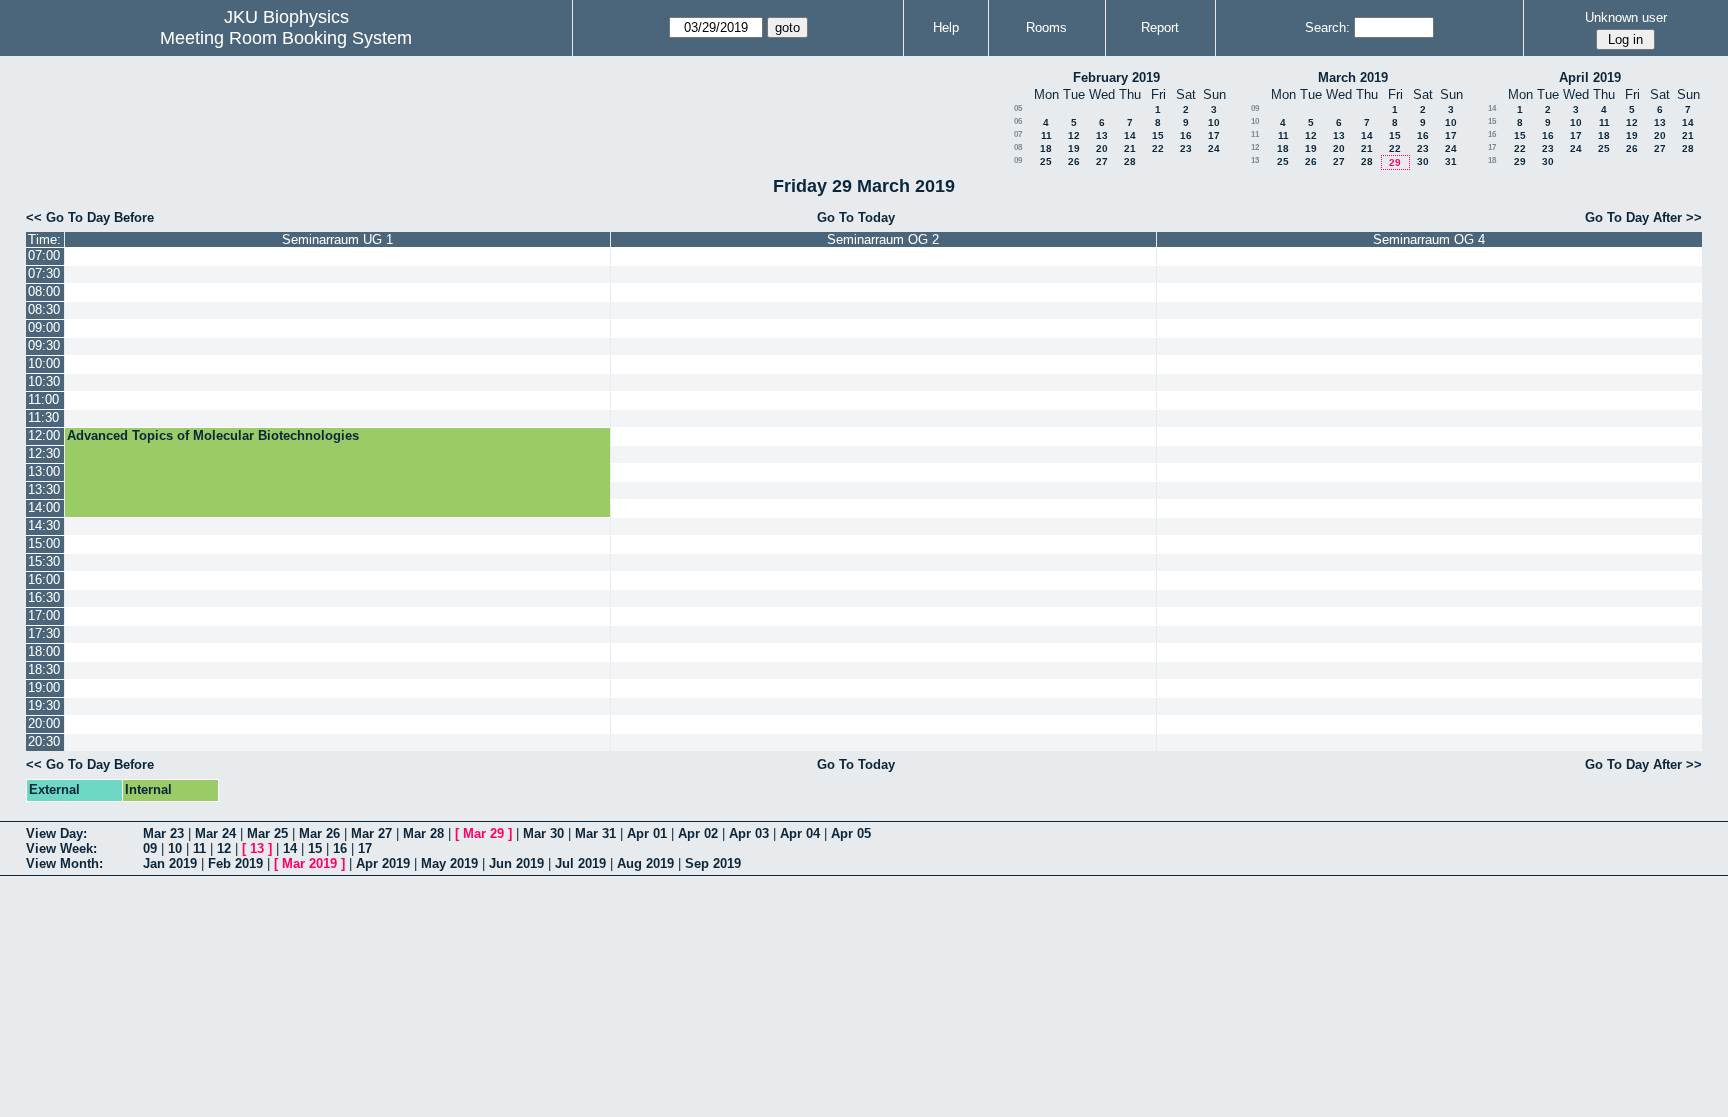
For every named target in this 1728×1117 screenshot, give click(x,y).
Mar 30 (543, 833)
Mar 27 (371, 833)
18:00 (44, 651)
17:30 (44, 633)
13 (1102, 135)
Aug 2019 (645, 863)
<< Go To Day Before (90, 217)
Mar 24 (215, 833)
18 (1046, 148)
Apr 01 (647, 833)
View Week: (61, 848)
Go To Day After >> (1643, 217)
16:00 (44, 579)
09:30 (44, 345)
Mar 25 (267, 833)
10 (1214, 122)
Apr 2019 (383, 863)
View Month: (64, 863)
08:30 (44, 309)
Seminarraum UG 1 (337, 239)
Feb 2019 (235, 863)
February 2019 (1116, 77)
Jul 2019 (580, 863)
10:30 (44, 381)
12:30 (44, 453)
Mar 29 (483, 833)
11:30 (43, 417)
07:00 (44, 255)
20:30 (44, 741)
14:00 (44, 507)
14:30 (44, 525)
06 (1018, 121)
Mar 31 (595, 833)
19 (1074, 148)
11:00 (43, 399)
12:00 (44, 435)
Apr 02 (698, 833)
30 (1423, 161)
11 (1046, 135)
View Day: (56, 833)
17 (1214, 135)
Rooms (1046, 27)
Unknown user (1626, 17)
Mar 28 (423, 833)
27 (1102, 161)
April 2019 (1590, 77)
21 (1130, 148)
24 (1214, 148)
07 (1018, 134)
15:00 (44, 543)
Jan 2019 (170, 863)
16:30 (44, 597)
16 (1186, 135)
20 (1102, 148)
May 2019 (449, 863)
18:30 (44, 669)
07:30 (44, 273)
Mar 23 (163, 833)
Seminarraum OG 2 (883, 239)
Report (1160, 27)
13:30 (44, 489)
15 (1158, 135)
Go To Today (856, 217)
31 (1451, 161)
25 (1046, 161)
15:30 (44, 561)
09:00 (44, 327)
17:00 (44, 615)
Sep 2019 (713, 863)
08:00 (44, 291)
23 (1186, 148)
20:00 (44, 723)
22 (1158, 148)
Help (946, 27)
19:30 (44, 705)
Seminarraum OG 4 (1429, 239)
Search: (1327, 27)
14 (1130, 135)
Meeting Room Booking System (286, 38)
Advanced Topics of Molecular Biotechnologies (213, 435)
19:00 (44, 687)
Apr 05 (851, 833)
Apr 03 (749, 833)
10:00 (44, 363)
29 (1395, 162)
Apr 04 (800, 833)
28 (1130, 161)
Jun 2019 (516, 863)
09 (1018, 160)
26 (1074, 161)
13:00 (44, 471)
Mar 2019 (309, 863)
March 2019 (1353, 77)
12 (1074, 135)
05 (1018, 108)
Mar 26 (319, 833)
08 (1018, 147)
